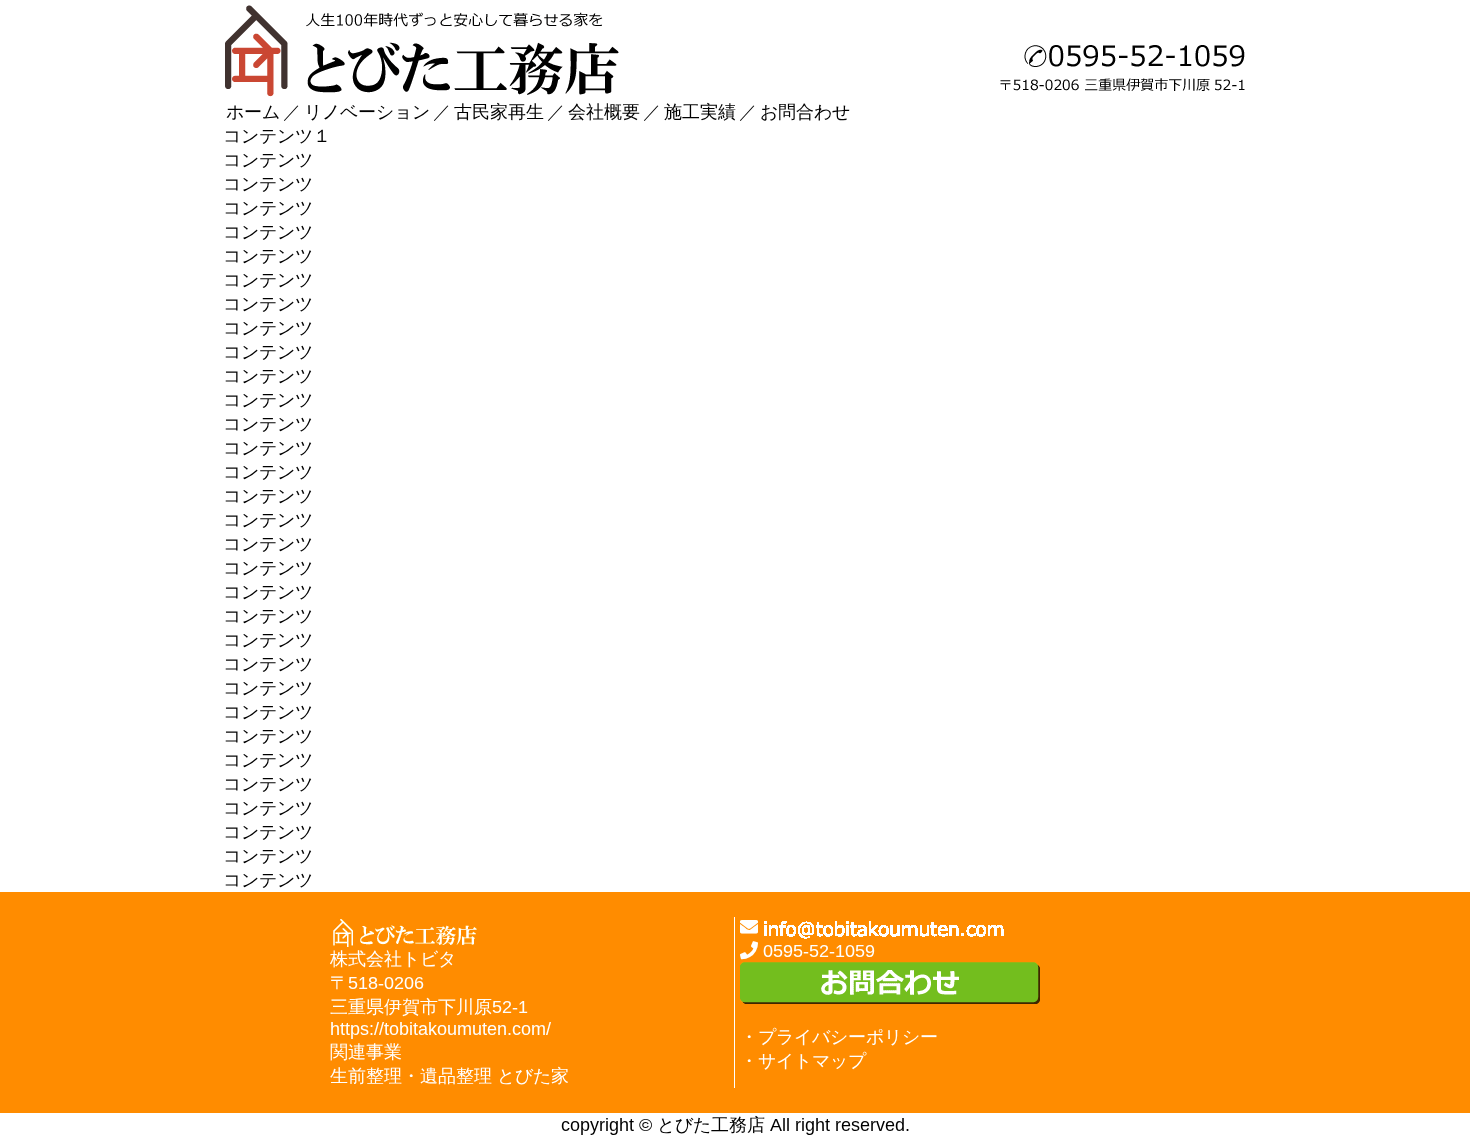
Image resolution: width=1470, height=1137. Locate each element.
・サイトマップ (803, 1061)
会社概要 (604, 112)
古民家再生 (499, 112)
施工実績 (700, 112)
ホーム (253, 112)
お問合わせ (805, 112)
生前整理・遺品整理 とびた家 (449, 1076)
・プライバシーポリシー (839, 1037)
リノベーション (367, 112)
